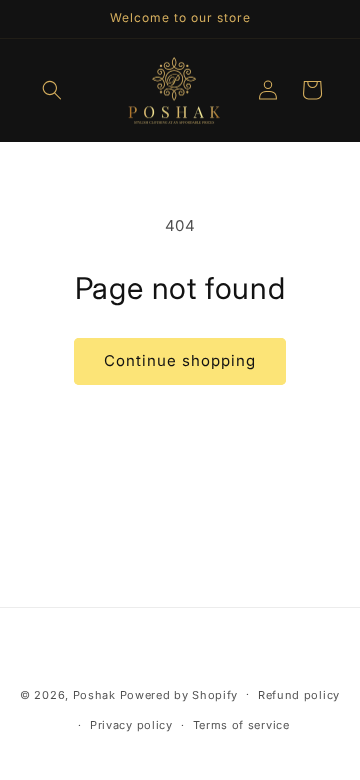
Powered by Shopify (179, 694)
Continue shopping (180, 360)
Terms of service (241, 725)
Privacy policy (131, 725)
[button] (52, 90)
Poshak (94, 694)
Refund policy (299, 695)
